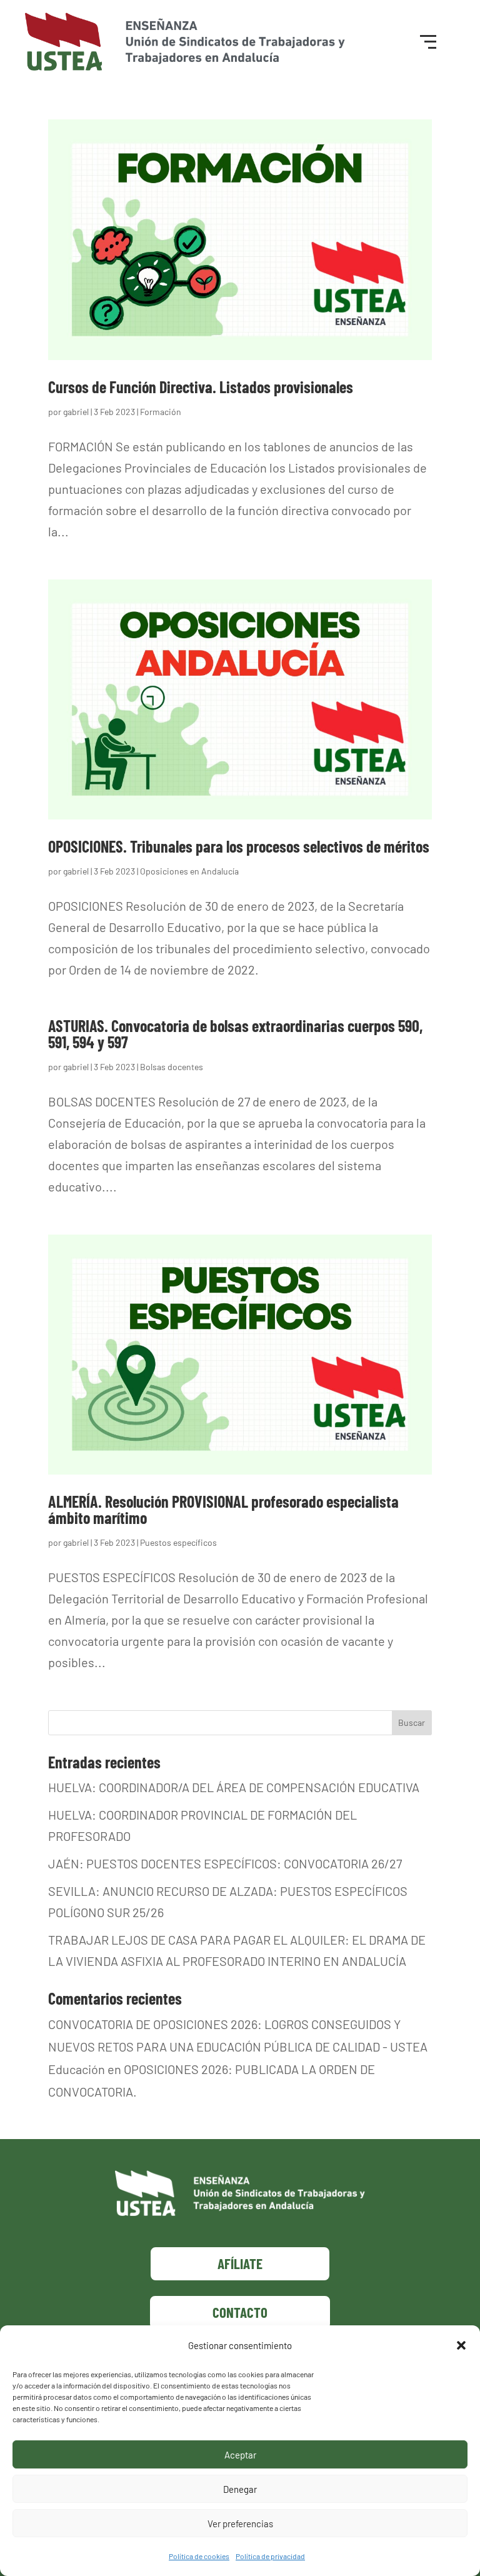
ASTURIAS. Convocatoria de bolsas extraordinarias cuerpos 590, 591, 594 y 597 (235, 1034)
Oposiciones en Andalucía (189, 871)
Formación (161, 412)
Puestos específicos (178, 1542)
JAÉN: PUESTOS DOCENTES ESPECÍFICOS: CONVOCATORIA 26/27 (225, 1863)
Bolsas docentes (172, 1067)
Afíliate (240, 2263)
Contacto (240, 2312)
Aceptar (240, 2455)
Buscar (412, 1722)
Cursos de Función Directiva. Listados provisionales (201, 387)
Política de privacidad (270, 2556)
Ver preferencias (240, 2523)
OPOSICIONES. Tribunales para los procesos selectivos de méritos (239, 846)
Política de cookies (199, 2556)
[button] (461, 2345)
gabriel (76, 412)
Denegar (240, 2489)
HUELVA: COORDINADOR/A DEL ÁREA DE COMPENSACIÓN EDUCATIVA (234, 1787)
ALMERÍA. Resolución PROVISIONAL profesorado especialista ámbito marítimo (223, 1509)
